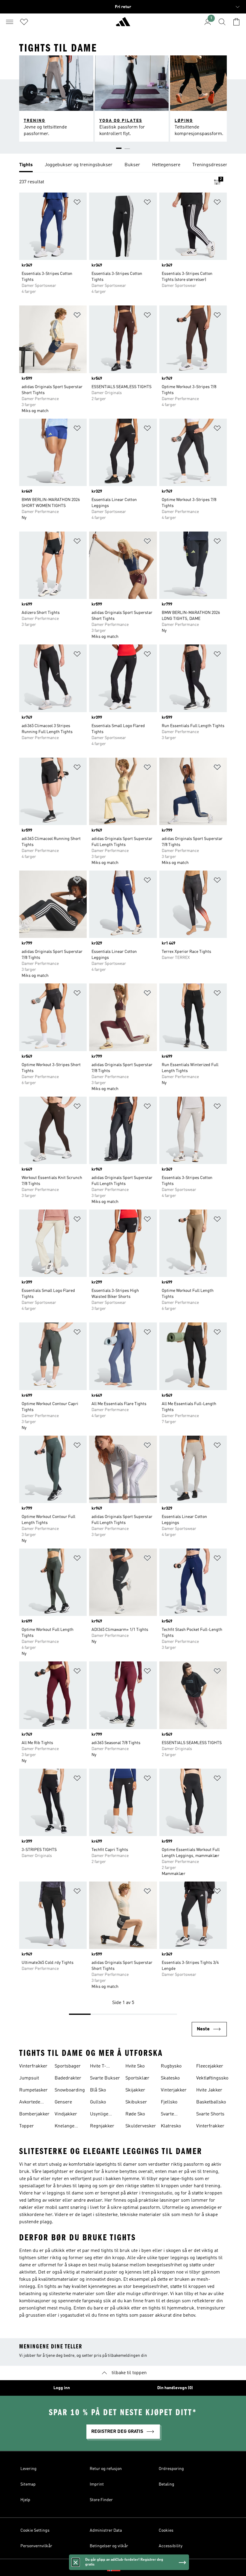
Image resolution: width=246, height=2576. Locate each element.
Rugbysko (171, 2066)
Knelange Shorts (64, 2127)
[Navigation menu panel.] (10, 22)
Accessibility (171, 2546)
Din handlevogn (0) (175, 2388)
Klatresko (171, 2126)
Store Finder (101, 2500)
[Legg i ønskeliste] (77, 203)
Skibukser (136, 2102)
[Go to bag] (236, 22)
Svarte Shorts (210, 2114)
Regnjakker (102, 2126)
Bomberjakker (34, 2114)
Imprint (97, 2484)
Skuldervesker (141, 2126)
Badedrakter (68, 2078)
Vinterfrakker (33, 2066)
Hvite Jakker (209, 2090)
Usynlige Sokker (99, 2115)
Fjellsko (169, 2102)
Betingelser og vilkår (109, 2546)
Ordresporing (171, 2469)
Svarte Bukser (105, 2078)
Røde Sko (135, 2114)
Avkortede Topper (30, 2103)
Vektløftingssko (212, 2078)
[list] (123, 165)
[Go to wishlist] (24, 22)
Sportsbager (68, 2066)
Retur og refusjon (106, 2469)
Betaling (166, 2484)
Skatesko (170, 2078)
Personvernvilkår (36, 2546)
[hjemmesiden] (123, 24)
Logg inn (62, 2388)
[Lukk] (76, 2562)
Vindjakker (66, 2114)
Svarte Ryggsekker (173, 2115)
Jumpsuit (29, 2078)
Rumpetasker (33, 2090)
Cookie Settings (35, 2530)
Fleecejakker (210, 2066)
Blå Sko (98, 2090)
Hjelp (25, 2500)
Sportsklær (137, 2078)
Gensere (63, 2102)
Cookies (166, 2530)
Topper (27, 2126)
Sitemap (28, 2484)
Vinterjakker (174, 2090)
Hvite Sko (135, 2066)
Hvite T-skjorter (98, 2067)
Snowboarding (70, 2090)
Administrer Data (106, 2530)
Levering (28, 2469)
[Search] (222, 22)
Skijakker (135, 2090)
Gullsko (98, 2102)
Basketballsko (211, 2102)
